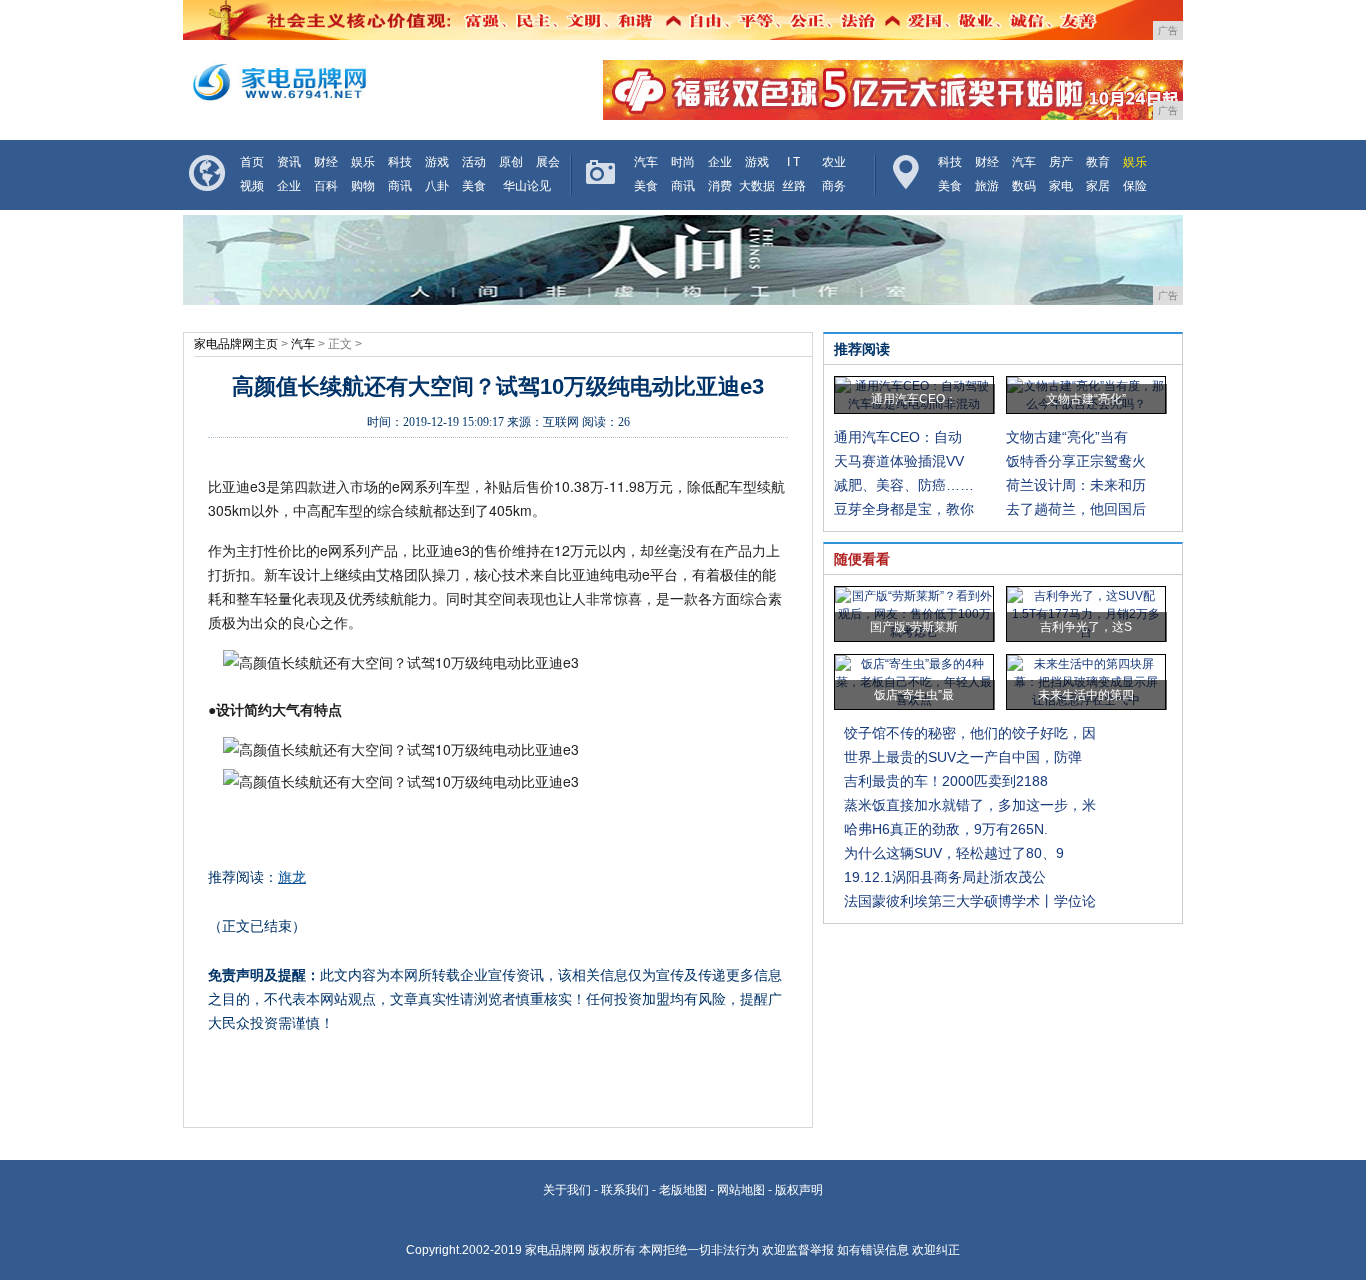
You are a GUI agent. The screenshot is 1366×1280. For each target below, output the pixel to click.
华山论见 (527, 186)
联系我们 (625, 1190)
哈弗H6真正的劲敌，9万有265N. (946, 829)
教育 (1098, 162)
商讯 (400, 186)
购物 (363, 186)
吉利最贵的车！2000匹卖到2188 (946, 781)
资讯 (289, 162)
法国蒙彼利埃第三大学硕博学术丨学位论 (970, 901)
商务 (834, 186)
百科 (326, 186)
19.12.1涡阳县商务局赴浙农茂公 (945, 877)
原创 (511, 162)
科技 (400, 162)
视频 (252, 186)
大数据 (757, 186)
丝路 (794, 186)
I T (793, 162)
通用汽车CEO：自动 (898, 437)
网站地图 (741, 1190)
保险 (1135, 186)
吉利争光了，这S (1086, 627)
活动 (474, 162)
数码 (1024, 186)
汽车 (646, 162)
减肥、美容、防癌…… (904, 485)
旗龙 (292, 877)
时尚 (683, 162)
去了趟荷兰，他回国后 (1076, 509)
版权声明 (799, 1190)
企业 (289, 186)
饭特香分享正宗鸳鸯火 (1076, 461)
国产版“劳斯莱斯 (914, 627)
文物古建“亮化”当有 (1067, 437)
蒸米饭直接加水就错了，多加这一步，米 (970, 805)
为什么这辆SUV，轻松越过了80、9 (954, 853)
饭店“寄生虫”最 (914, 695)
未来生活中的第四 (1086, 695)
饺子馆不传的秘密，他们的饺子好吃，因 (970, 733)
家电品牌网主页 (236, 344)
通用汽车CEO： (914, 399)
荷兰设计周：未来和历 (1076, 485)
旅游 (987, 186)
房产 (1061, 162)
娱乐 (363, 162)
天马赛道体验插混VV (899, 461)
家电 (1061, 186)
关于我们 (567, 1190)
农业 (834, 162)
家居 (1098, 186)
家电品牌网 (555, 1250)
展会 (548, 162)
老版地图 (683, 1190)
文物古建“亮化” (1086, 399)
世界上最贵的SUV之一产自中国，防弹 (963, 757)
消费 (720, 186)
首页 (252, 162)
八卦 (437, 186)
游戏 (437, 162)
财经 (326, 162)
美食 (474, 186)
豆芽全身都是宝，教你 (904, 509)
